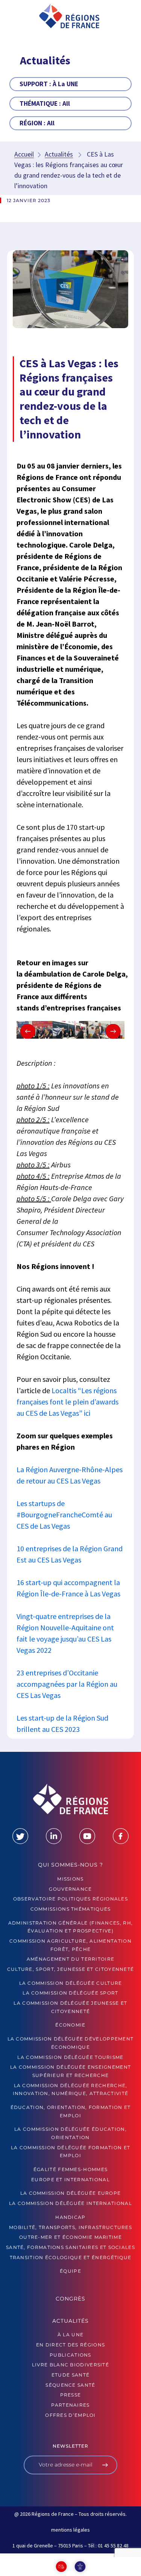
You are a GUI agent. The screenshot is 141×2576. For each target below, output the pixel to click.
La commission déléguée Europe (71, 2193)
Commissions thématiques (71, 1909)
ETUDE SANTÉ (70, 2375)
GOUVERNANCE (70, 1889)
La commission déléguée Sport (70, 1993)
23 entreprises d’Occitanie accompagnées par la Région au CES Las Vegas (67, 1684)
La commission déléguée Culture (71, 1983)
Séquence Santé (70, 2385)
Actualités (59, 154)
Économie (70, 2025)
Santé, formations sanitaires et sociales (70, 2247)
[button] (18, 18)
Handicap (70, 2217)
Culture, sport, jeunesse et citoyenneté (71, 1969)
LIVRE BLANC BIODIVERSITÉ (70, 2365)
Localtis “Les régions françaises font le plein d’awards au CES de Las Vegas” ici (67, 1402)
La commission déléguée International (70, 2203)
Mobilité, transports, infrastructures (70, 2227)
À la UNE (70, 2335)
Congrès (70, 2299)
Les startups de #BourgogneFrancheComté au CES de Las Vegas (64, 1515)
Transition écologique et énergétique (71, 2257)
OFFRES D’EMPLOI (70, 2415)
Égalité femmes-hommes (70, 2169)
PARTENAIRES (70, 2405)
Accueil (24, 154)
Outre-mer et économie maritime (70, 2237)
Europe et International (70, 2180)
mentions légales (70, 2530)
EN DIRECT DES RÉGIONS (70, 2345)
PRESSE (71, 2395)
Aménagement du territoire (71, 1959)
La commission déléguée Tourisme (70, 2057)
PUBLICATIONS (70, 2355)
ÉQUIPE (70, 2271)
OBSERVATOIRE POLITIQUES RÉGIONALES (70, 1899)
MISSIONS (70, 1879)
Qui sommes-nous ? (70, 1865)
